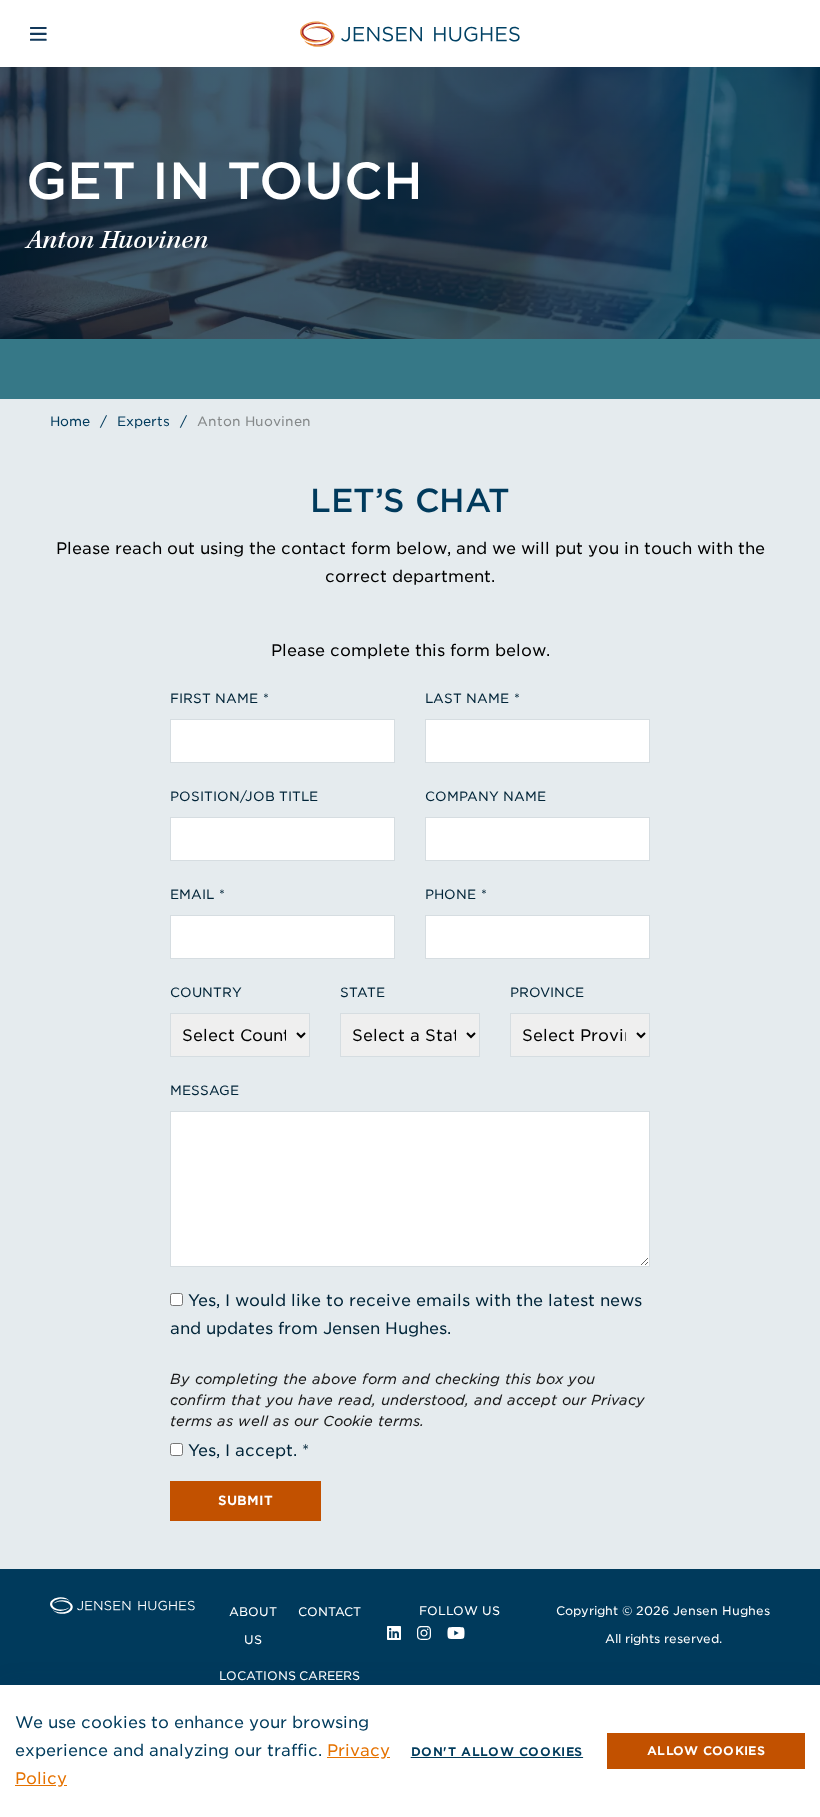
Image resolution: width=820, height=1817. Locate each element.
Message (204, 1090)
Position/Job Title (244, 796)
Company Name (485, 796)
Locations (257, 1675)
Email (192, 894)
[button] (706, 1751)
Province (547, 992)
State (362, 992)
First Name (214, 698)
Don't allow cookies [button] (497, 1751)
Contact (329, 1611)
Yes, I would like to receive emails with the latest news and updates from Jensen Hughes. (406, 1314)
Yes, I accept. (242, 1450)
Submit (245, 1500)
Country (206, 992)
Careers (329, 1675)
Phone (450, 894)
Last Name (467, 698)
